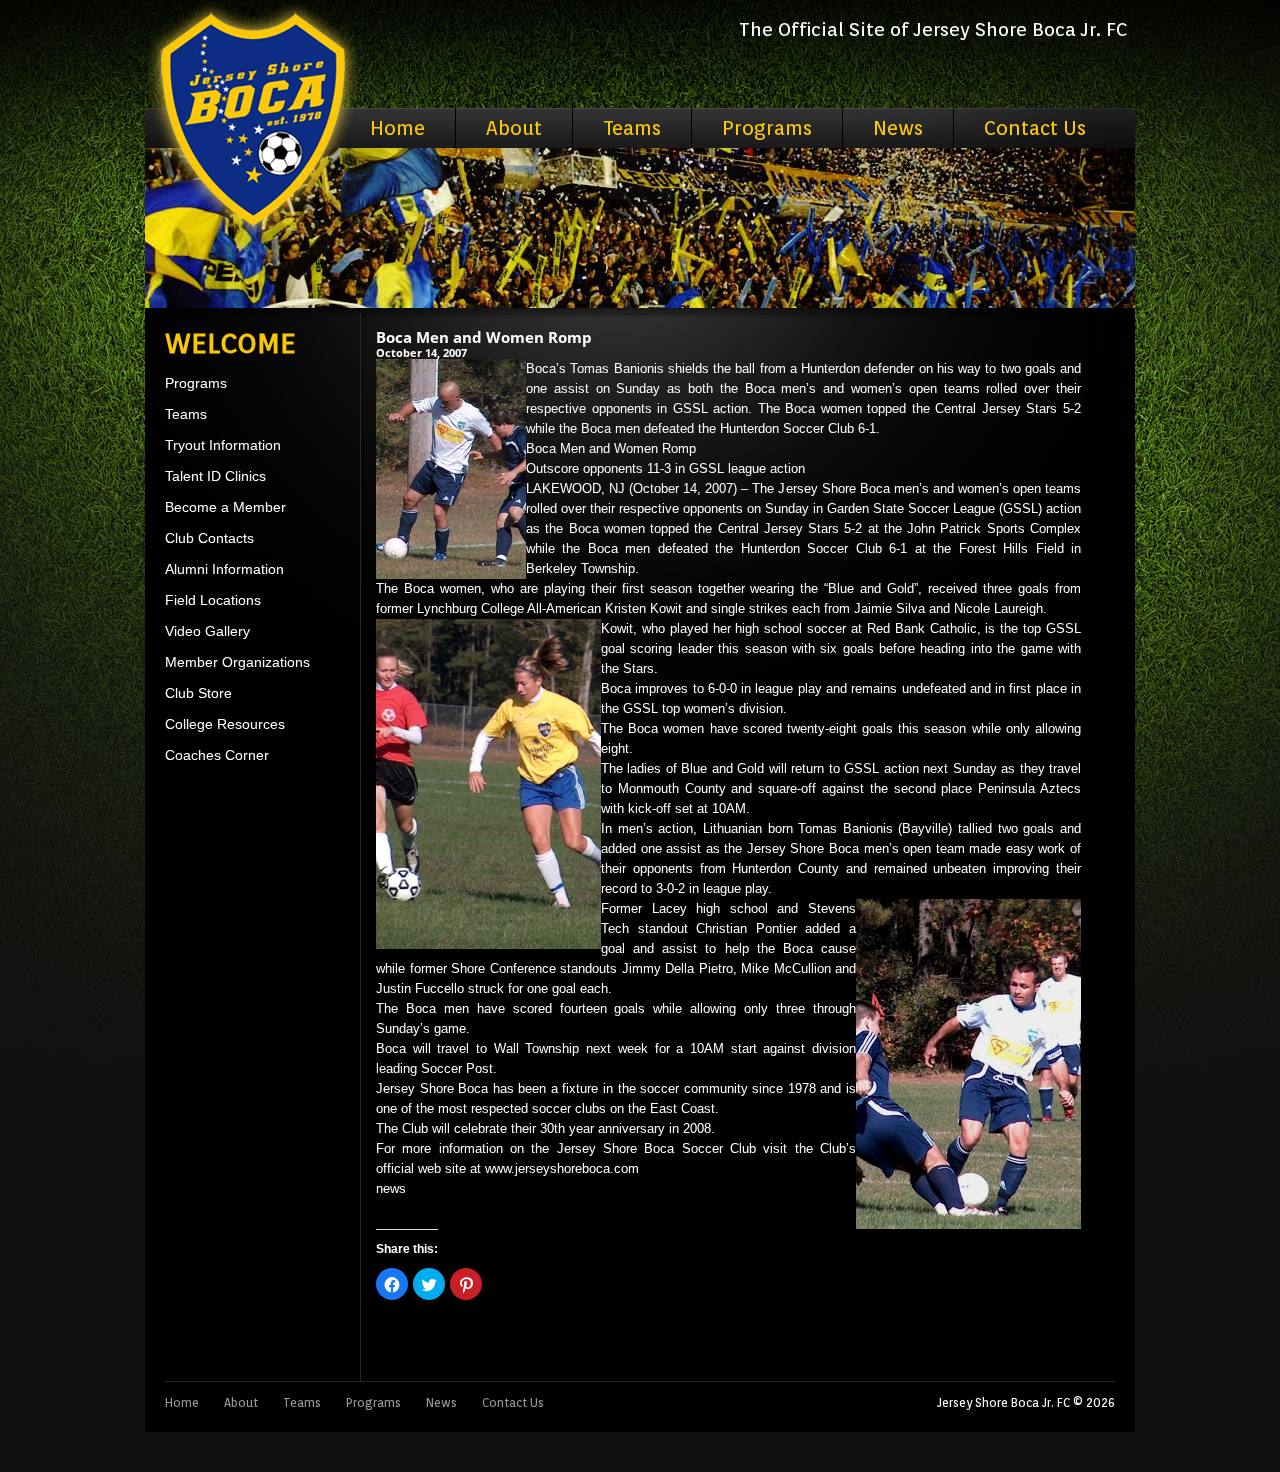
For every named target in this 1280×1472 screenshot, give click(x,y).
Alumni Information (224, 569)
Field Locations (213, 600)
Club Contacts (209, 538)
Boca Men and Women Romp (484, 337)
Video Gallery (207, 631)
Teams (632, 128)
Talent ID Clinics (215, 476)
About (514, 128)
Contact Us (1035, 128)
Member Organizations (237, 662)
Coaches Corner (217, 755)
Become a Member (225, 507)
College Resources (225, 724)
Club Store (198, 693)
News (898, 128)
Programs (767, 128)
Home (397, 128)
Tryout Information (223, 445)
